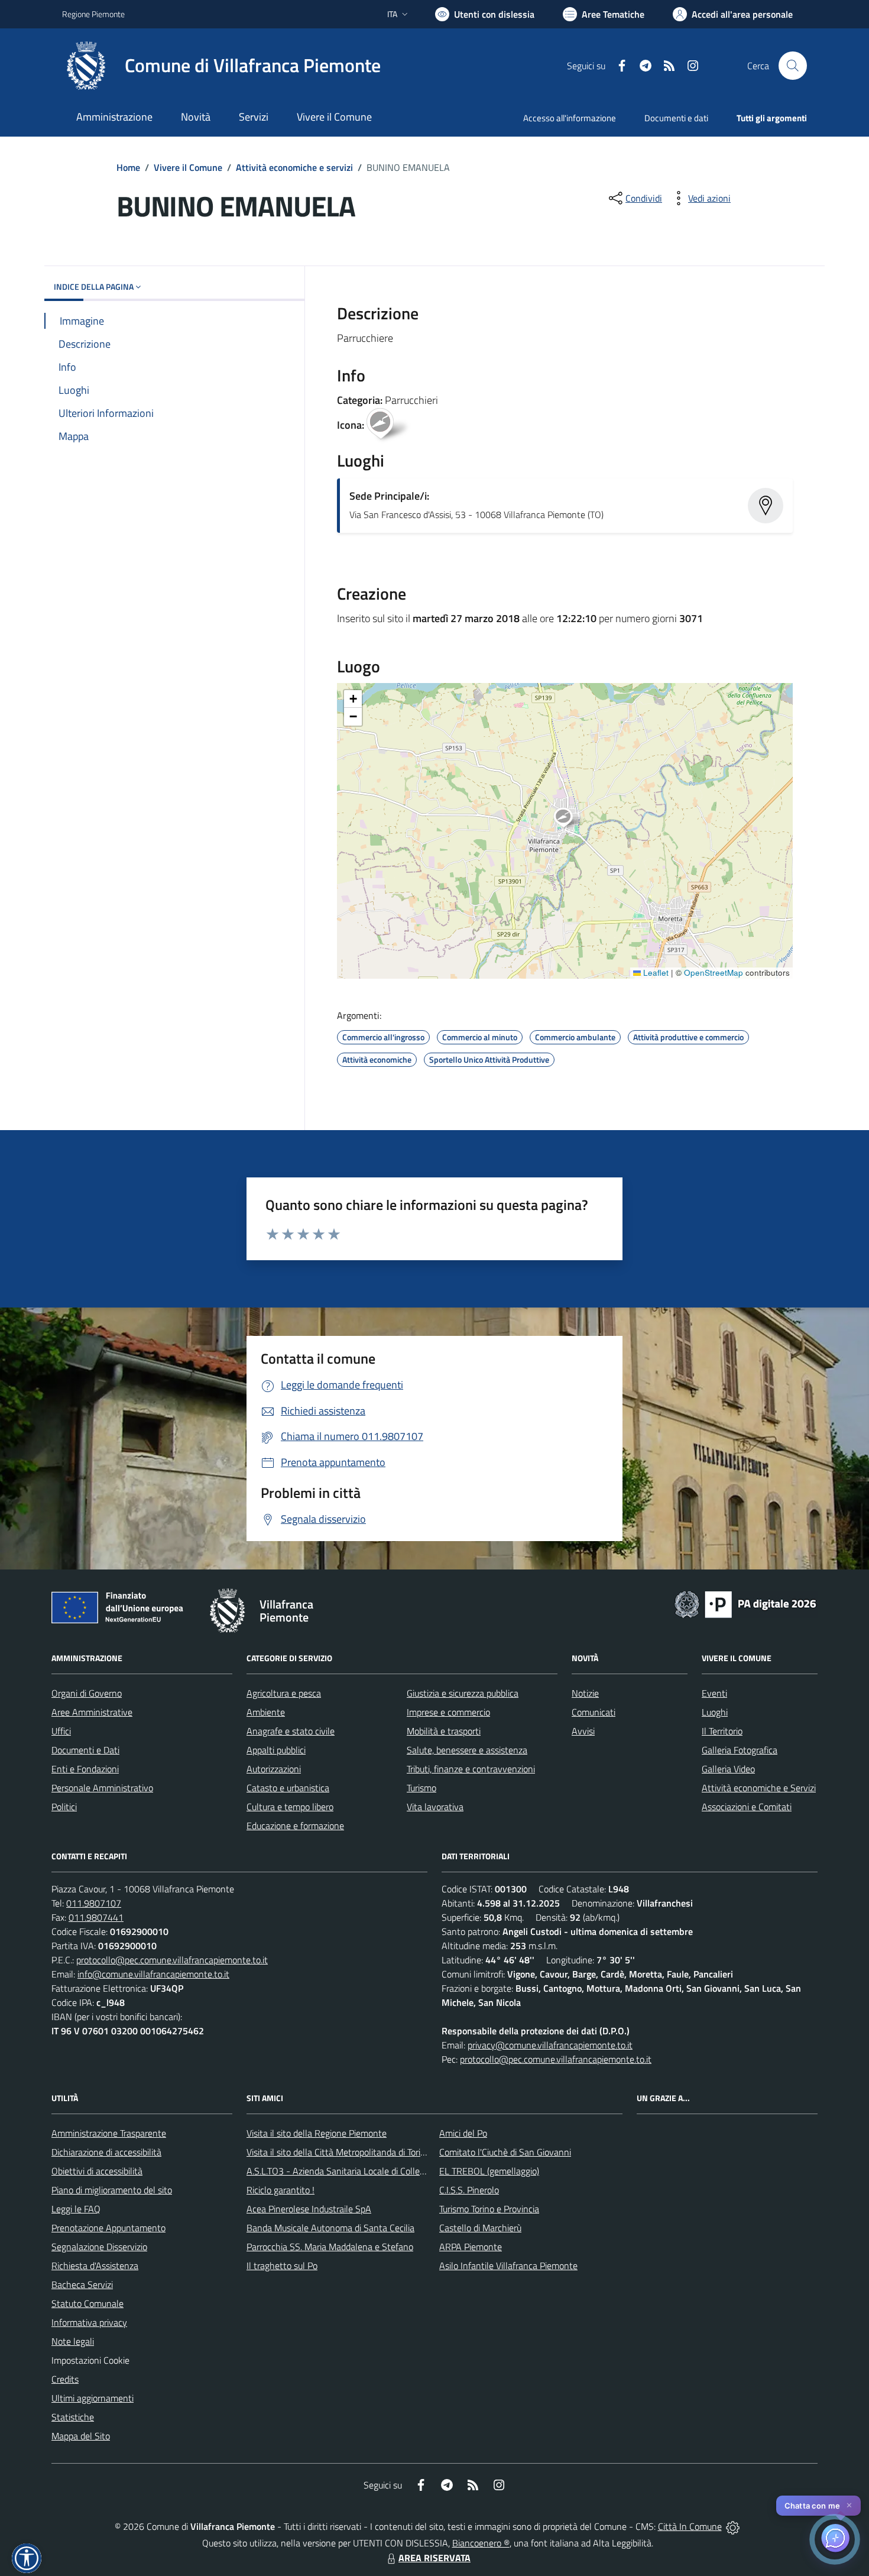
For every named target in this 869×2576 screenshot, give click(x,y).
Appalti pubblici (276, 1750)
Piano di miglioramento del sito (112, 2190)
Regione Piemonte (93, 14)
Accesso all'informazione (570, 118)
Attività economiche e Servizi (759, 1788)
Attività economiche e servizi (294, 167)
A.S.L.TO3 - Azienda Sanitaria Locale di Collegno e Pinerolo (361, 2171)
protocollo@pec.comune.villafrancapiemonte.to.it (172, 1960)
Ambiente (266, 1712)
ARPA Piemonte (471, 2247)
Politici (64, 1807)
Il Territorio (722, 1731)
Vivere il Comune (188, 167)
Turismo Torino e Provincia (489, 2209)
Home (128, 167)
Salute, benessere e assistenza (467, 1750)
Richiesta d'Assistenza (95, 2266)
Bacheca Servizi (82, 2284)
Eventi (714, 1693)
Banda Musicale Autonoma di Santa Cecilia (330, 2228)
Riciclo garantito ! (281, 2190)
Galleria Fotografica (740, 1750)
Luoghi (715, 1712)
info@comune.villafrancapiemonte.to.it (153, 1974)
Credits (65, 2379)
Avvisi (583, 1731)
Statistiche (73, 2417)
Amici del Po (463, 2133)
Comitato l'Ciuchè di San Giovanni (505, 2152)
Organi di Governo (87, 1693)
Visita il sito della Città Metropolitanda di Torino (338, 2152)
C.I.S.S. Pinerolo (469, 2190)
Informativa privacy (89, 2322)
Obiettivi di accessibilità (97, 2171)
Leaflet (655, 973)
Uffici (61, 1731)
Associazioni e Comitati (747, 1807)
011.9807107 (94, 1903)
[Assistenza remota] (733, 2526)
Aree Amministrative (92, 1712)
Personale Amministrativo (102, 1788)
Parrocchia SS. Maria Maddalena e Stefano (330, 2247)
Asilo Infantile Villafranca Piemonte (508, 2266)
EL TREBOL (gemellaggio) (489, 2171)
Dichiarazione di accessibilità (106, 2152)
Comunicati (594, 1712)
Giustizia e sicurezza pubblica (463, 1693)
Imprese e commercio (448, 1712)
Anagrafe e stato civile (291, 1731)
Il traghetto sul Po (282, 2266)
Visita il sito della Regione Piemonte (317, 2133)
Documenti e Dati (85, 1750)
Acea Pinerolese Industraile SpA (309, 2209)
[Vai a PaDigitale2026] (745, 1603)
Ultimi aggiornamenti (93, 2398)
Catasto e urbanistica (288, 1788)
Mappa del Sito (81, 2436)
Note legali (73, 2341)
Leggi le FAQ (76, 2209)
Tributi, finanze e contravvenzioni (471, 1769)
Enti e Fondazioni (85, 1769)
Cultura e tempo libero (290, 1807)
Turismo (421, 1788)
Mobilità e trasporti (444, 1731)
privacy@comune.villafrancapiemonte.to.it (550, 2045)
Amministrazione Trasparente (109, 2133)
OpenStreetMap (714, 973)
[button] (570, 819)
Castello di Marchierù (480, 2228)
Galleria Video (728, 1769)
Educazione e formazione (295, 1826)
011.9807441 (96, 1917)
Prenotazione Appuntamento (108, 2228)
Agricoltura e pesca (284, 1693)
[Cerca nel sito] (793, 66)
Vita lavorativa (435, 1807)
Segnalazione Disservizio (99, 2247)
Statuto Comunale (87, 2303)
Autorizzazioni (274, 1769)
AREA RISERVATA (434, 2558)
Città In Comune (690, 2526)
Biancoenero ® (481, 2543)
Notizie (585, 1693)
